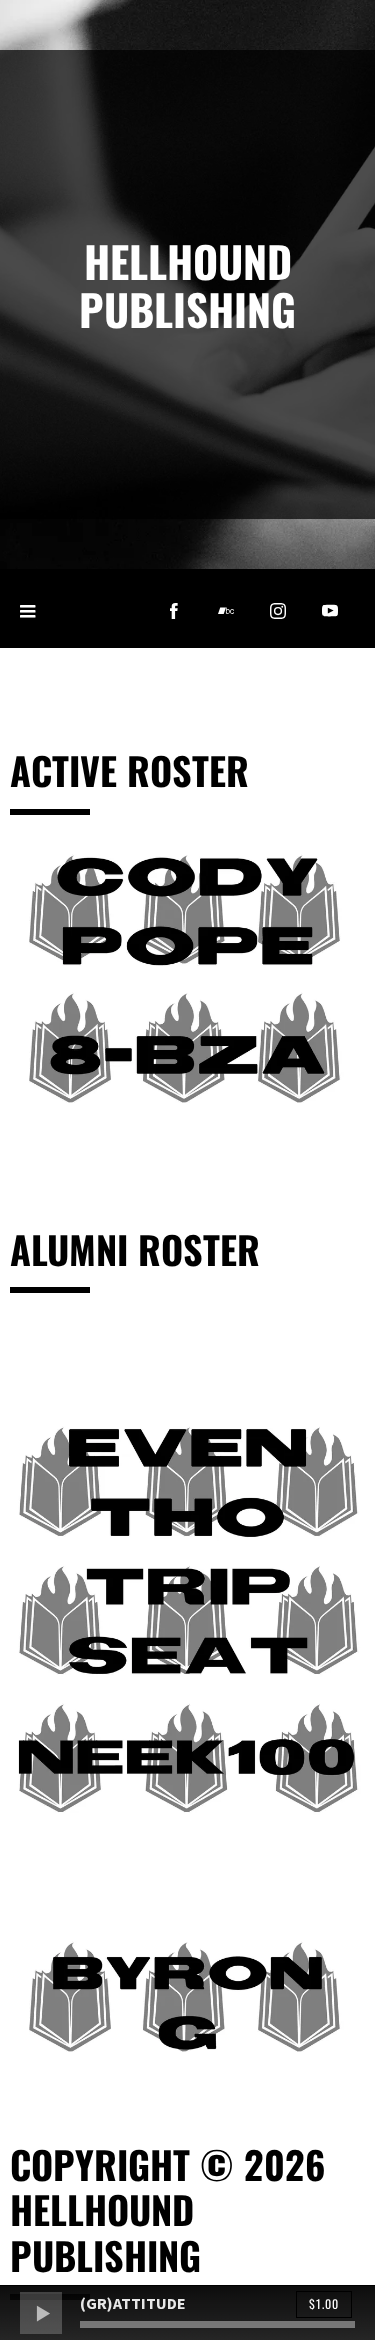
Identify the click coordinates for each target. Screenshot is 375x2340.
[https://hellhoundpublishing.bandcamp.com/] (226, 611)
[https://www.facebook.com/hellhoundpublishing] (174, 611)
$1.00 (324, 2303)
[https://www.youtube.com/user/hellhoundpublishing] (330, 611)
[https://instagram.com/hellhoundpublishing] (278, 611)
